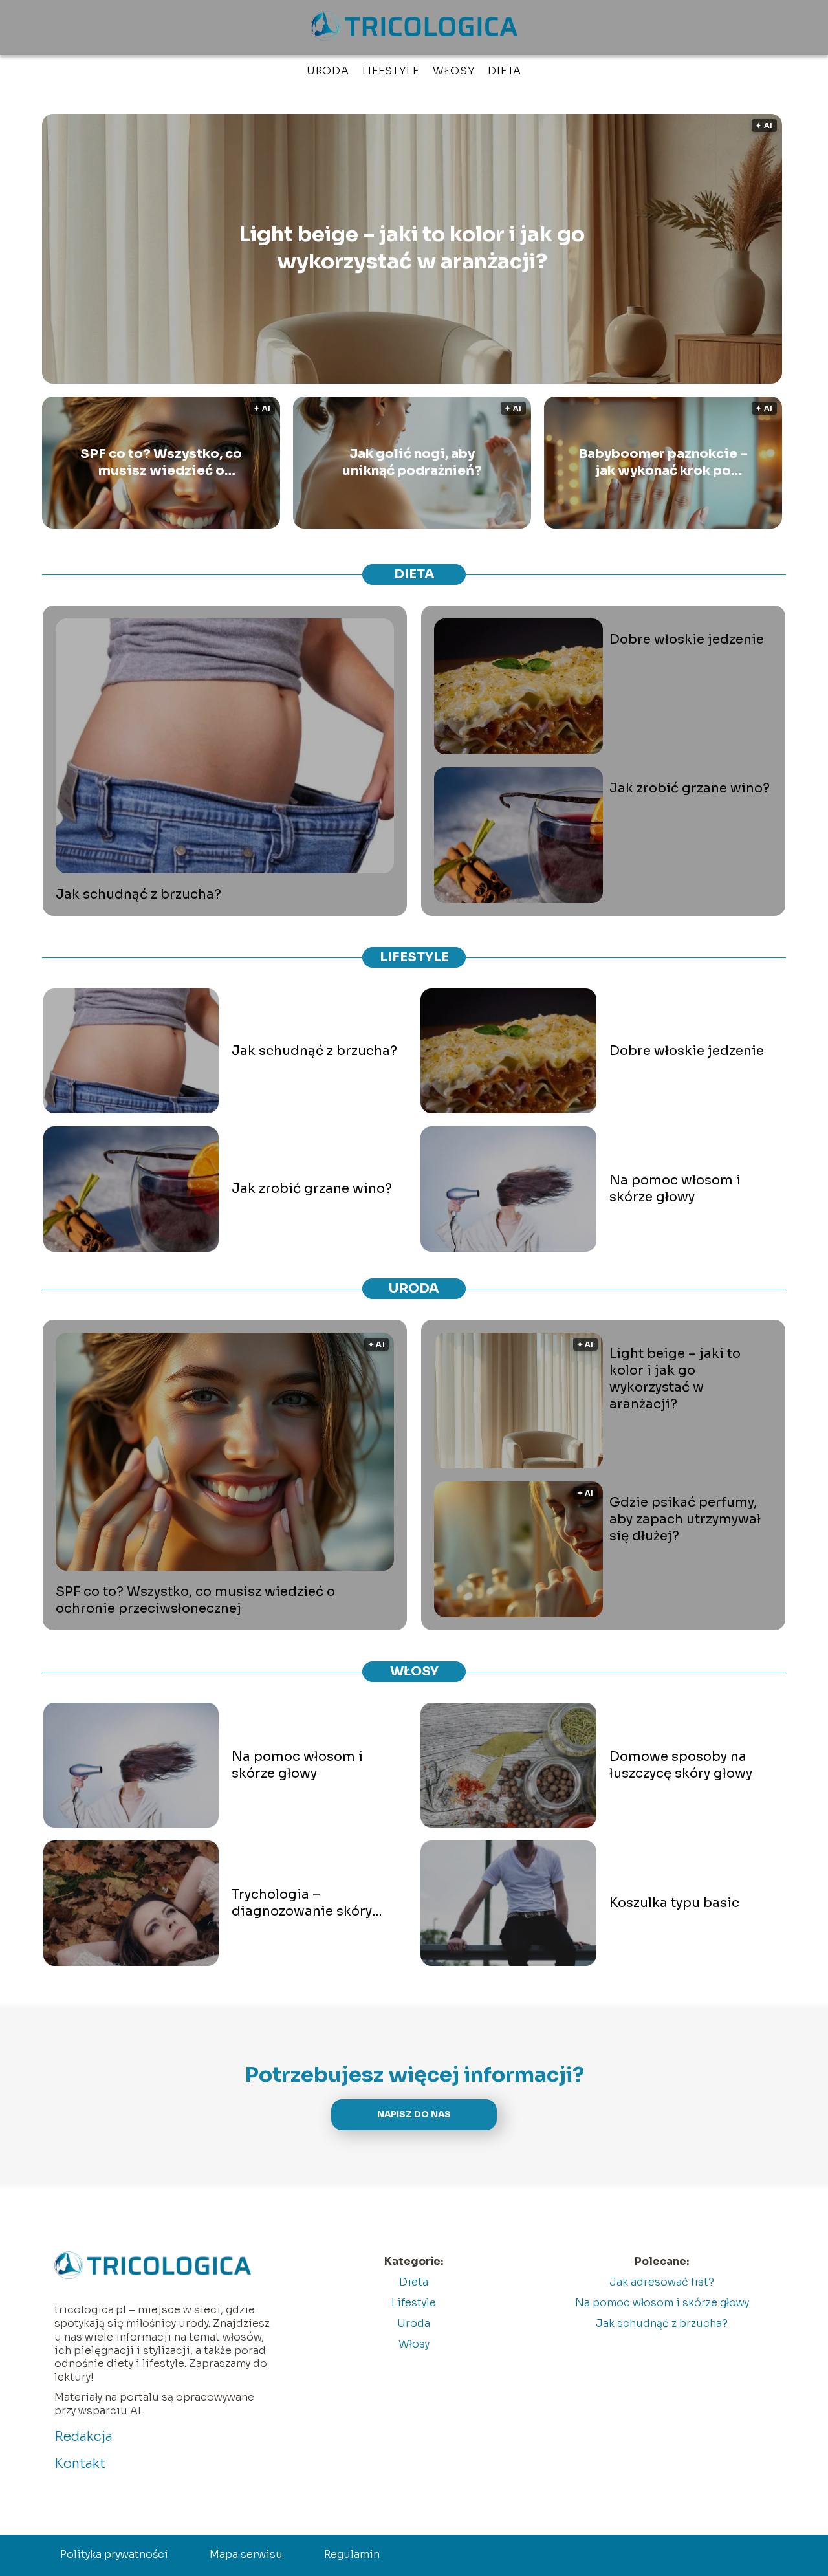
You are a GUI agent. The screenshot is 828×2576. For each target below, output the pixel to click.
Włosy (454, 71)
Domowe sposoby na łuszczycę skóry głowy (681, 1765)
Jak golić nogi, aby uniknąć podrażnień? (412, 462)
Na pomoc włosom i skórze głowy (675, 1189)
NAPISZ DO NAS (414, 2114)
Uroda (328, 71)
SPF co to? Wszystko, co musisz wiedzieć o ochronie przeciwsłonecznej (161, 463)
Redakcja (83, 2437)
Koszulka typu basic (674, 1903)
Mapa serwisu (246, 2554)
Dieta (505, 71)
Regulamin (352, 2554)
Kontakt (80, 2464)
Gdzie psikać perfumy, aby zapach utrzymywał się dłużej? (685, 1519)
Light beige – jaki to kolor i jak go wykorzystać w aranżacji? (412, 248)
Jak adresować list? (662, 2282)
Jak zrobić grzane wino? (690, 788)
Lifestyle (391, 71)
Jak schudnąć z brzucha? (138, 894)
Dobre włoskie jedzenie (687, 639)
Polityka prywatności (114, 2554)
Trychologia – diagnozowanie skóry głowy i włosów (302, 1903)
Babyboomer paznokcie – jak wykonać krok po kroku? (663, 463)
